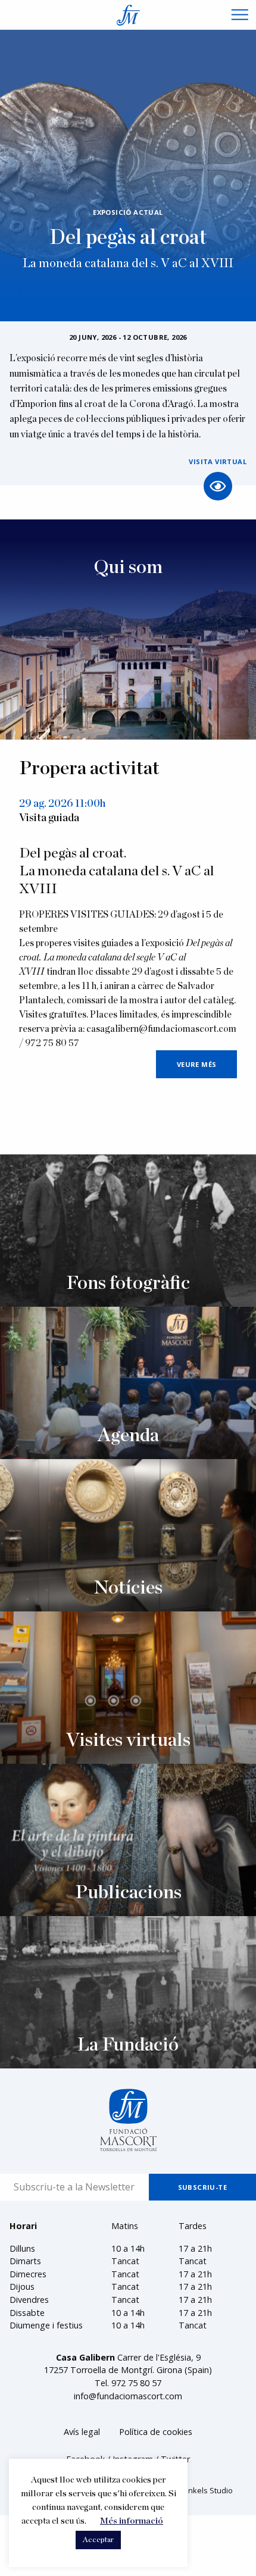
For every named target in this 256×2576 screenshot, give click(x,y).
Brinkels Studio (206, 2490)
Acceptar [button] (98, 2540)
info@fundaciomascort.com (128, 2396)
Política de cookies (156, 2432)
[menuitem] (82, 2432)
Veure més (197, 1064)
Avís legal (82, 2432)
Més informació (132, 2521)
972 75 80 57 (136, 2383)
